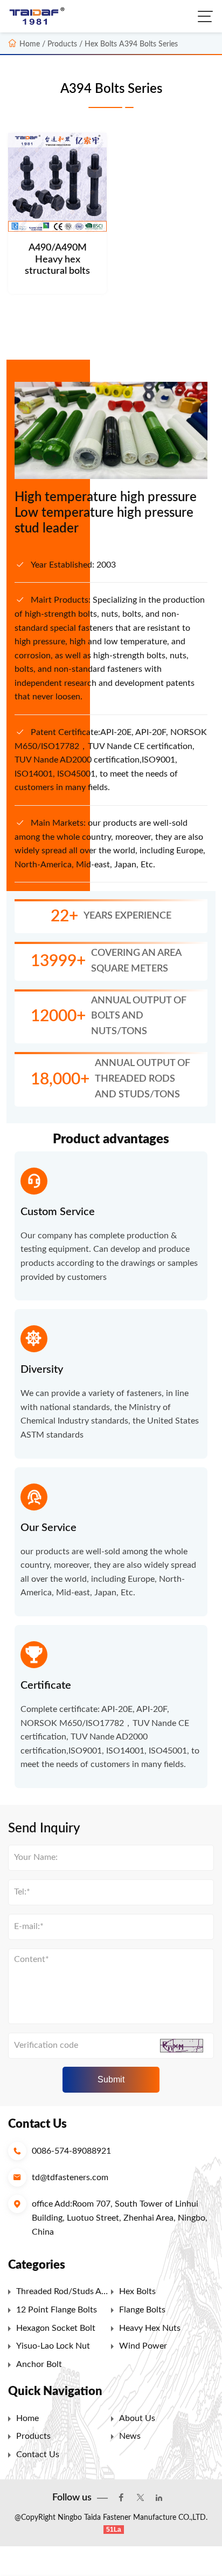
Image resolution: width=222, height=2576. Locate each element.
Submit (111, 2079)
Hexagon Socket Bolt (56, 2328)
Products (33, 2436)
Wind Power (143, 2346)
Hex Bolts (101, 44)
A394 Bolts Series (148, 44)
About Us (137, 2418)
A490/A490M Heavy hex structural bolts (57, 259)
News (130, 2436)
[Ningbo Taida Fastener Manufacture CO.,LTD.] (39, 16)
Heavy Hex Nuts (150, 2328)
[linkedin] (159, 2498)
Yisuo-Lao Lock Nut (53, 2346)
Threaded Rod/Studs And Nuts (64, 2294)
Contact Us (38, 2454)
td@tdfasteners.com (70, 2177)
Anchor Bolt (39, 2364)
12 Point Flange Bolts (57, 2310)
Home (30, 44)
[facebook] (121, 2498)
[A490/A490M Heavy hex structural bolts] (57, 182)
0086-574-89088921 (71, 2151)
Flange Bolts (142, 2310)
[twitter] (140, 2498)
